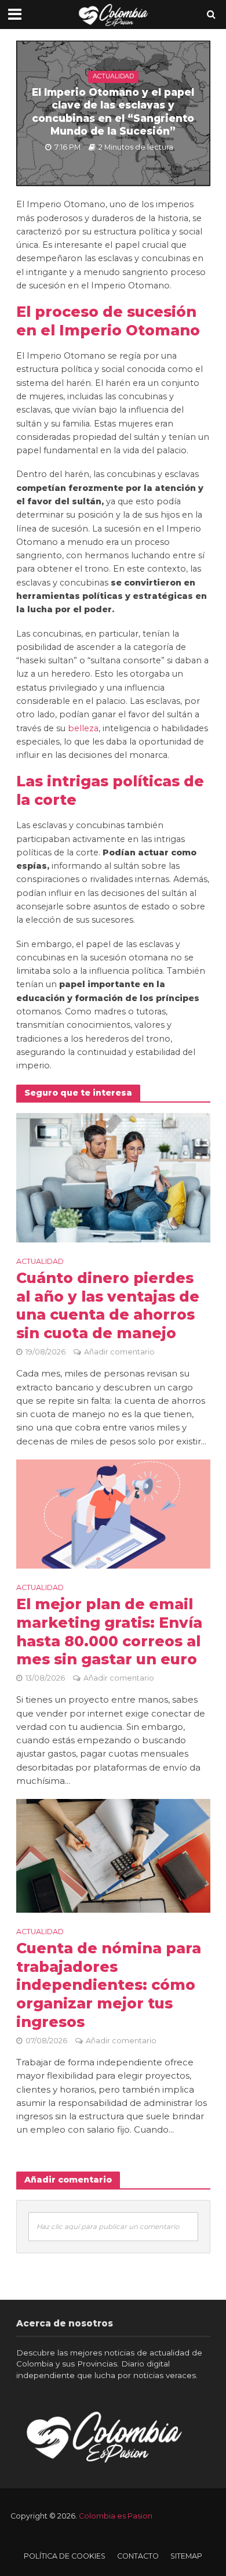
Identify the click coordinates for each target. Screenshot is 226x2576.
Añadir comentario (119, 1352)
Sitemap (186, 2556)
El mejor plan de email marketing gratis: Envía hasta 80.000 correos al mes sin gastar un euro (109, 1632)
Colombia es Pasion (116, 2516)
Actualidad (113, 76)
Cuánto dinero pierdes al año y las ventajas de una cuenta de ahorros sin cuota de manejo (108, 1306)
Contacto (138, 2556)
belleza (83, 728)
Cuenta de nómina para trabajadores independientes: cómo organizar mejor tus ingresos (109, 1985)
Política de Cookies (65, 2556)
